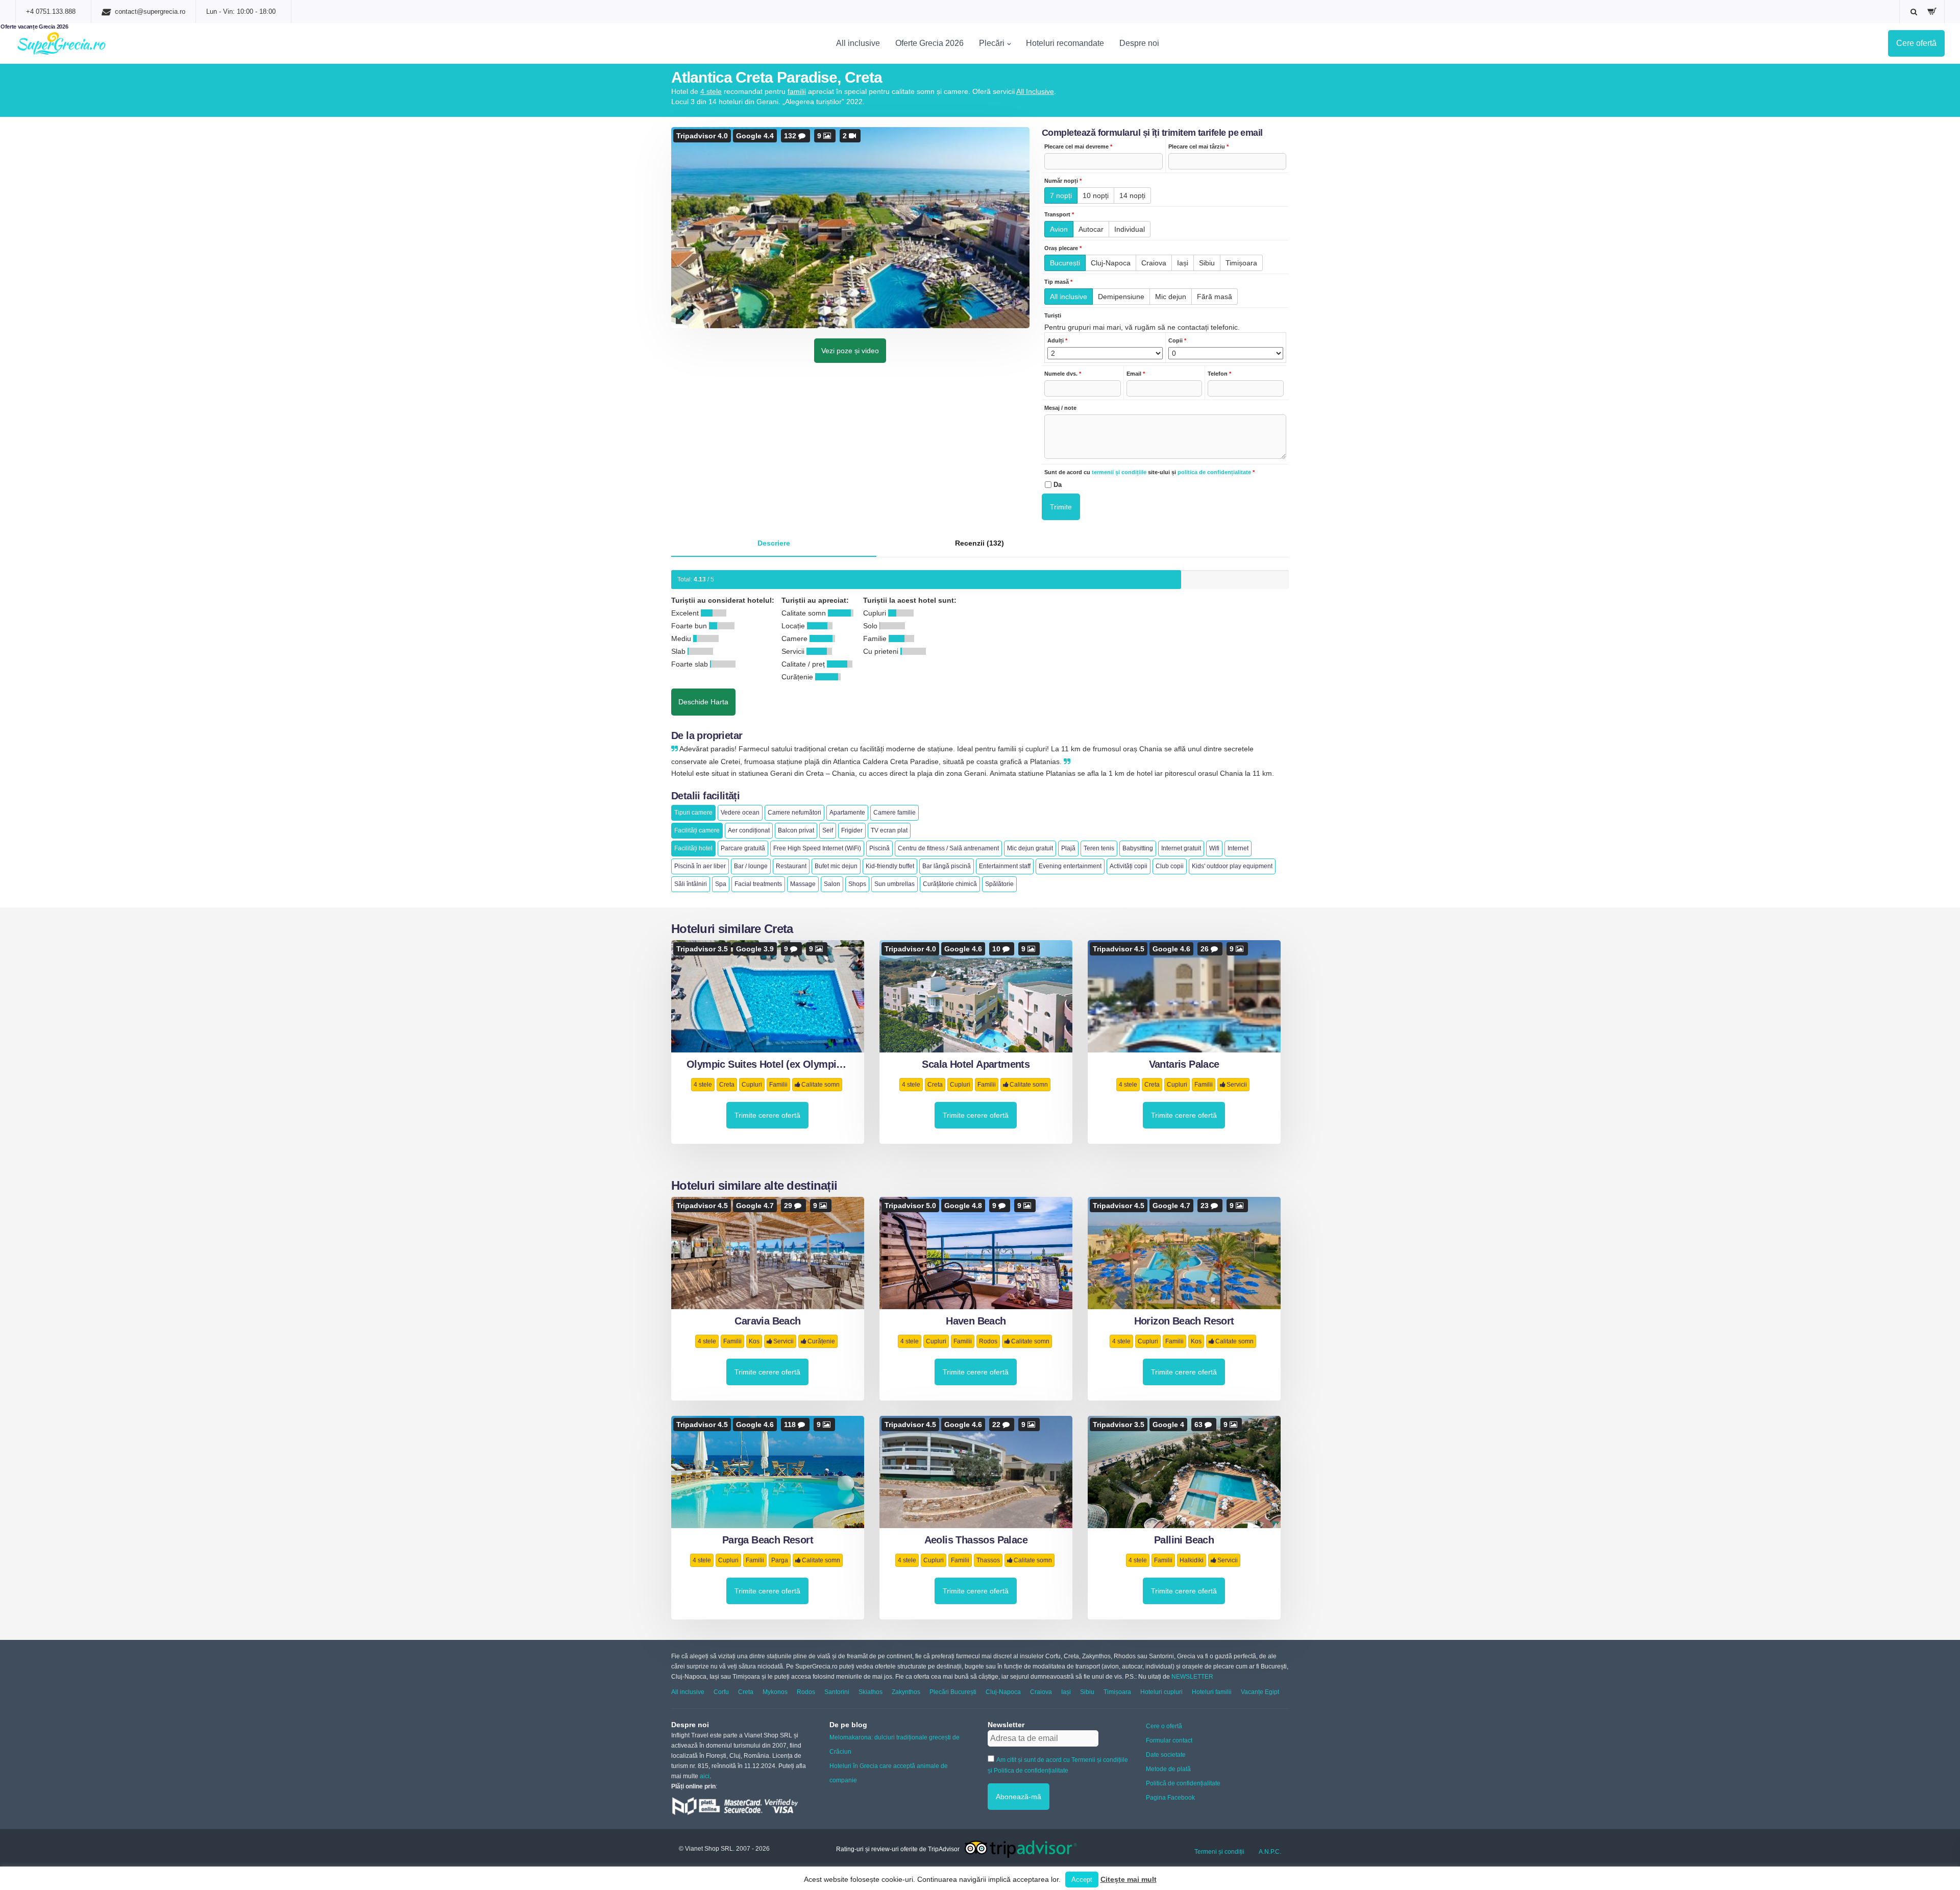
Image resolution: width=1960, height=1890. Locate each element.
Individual (1130, 229)
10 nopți (1096, 195)
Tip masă (1058, 282)
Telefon (1219, 374)
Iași (1183, 263)
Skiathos (871, 1692)
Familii (778, 1085)
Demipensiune (1121, 297)
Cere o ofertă (1164, 1726)
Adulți (1057, 340)
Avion (1059, 229)
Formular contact (1169, 1740)
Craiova (1154, 263)
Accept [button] (1082, 1880)
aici (705, 1776)
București (1065, 263)
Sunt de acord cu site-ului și (1149, 472)
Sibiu (1207, 263)
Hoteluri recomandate (1065, 43)
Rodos (988, 1341)
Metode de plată (1168, 1769)
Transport (1059, 214)
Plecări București (953, 1692)
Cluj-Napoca (1111, 263)
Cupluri (752, 1085)
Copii (1177, 340)
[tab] (774, 544)
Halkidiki (1192, 1560)
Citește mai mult (1129, 1879)
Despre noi (1139, 43)
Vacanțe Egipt (1260, 1692)
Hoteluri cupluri (1161, 1692)
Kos (754, 1341)
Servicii (1237, 1085)
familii (797, 91)
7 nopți (1061, 195)
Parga (780, 1560)
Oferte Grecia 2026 (929, 43)
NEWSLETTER (1192, 1677)
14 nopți (1132, 195)
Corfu (721, 1692)
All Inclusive (1035, 91)
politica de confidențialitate (1214, 472)
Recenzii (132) (979, 543)
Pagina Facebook (1170, 1798)
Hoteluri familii (1212, 1692)
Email (1136, 374)
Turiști (1053, 315)
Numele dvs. (1063, 374)
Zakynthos (906, 1692)
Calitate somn (820, 1085)
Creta (727, 1085)
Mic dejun (1171, 297)
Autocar (1091, 229)
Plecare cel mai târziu (1198, 146)
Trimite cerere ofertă (767, 1115)
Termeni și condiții (1219, 1852)
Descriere (774, 543)
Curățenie (821, 1341)
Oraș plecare (1063, 248)
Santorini (837, 1692)
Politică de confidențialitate (1183, 1783)
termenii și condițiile (1119, 472)
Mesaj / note (1060, 408)
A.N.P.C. (1270, 1852)
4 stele (711, 91)
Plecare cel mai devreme (1078, 146)
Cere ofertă (1916, 43)
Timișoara (1241, 263)
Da (1058, 485)
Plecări (992, 43)
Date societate (1166, 1755)
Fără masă (1215, 297)
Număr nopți (1063, 181)
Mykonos (775, 1692)
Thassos (988, 1560)
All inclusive (858, 43)
